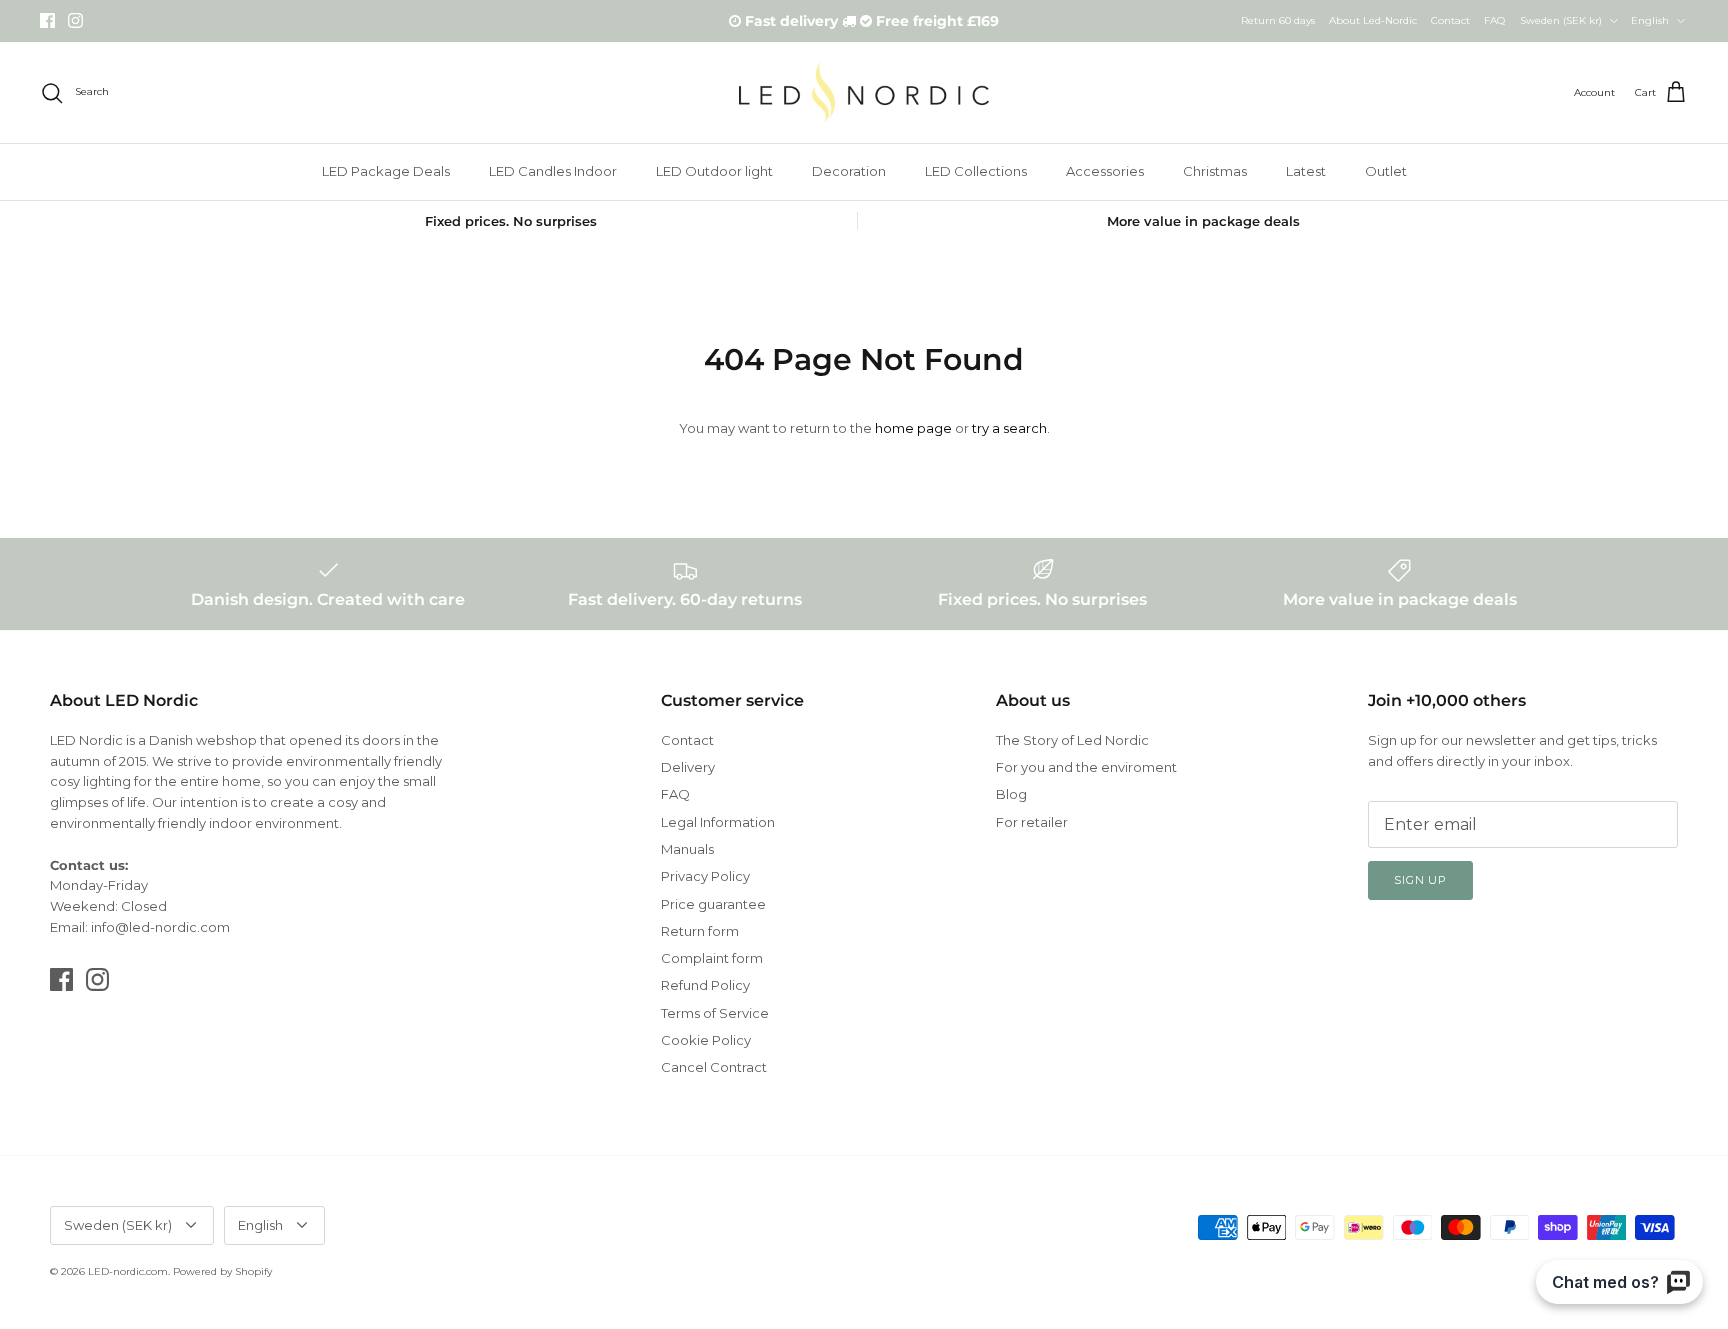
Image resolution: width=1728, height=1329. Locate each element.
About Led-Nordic (1373, 20)
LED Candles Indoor (553, 171)
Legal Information (718, 822)
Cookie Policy (706, 1040)
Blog (1011, 794)
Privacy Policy (705, 876)
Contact (1450, 20)
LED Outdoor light (714, 171)
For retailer (1032, 822)
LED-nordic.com (128, 1271)
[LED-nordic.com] (864, 92)
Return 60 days (1278, 20)
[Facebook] (47, 20)
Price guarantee (713, 904)
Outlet (1386, 171)
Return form (700, 931)
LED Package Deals (386, 171)
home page (913, 428)
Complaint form (712, 958)
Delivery (688, 767)
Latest (1306, 171)
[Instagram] (75, 20)
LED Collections (976, 171)
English (1650, 20)
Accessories (1105, 171)
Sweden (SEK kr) (1561, 20)
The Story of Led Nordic (1072, 740)
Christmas (1215, 171)
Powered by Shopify (222, 1271)
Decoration (849, 171)
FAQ (1494, 20)
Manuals (687, 849)
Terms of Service (715, 1013)
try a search (1009, 428)
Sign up (1420, 880)
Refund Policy (705, 985)
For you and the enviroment (1086, 767)
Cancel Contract (714, 1067)
